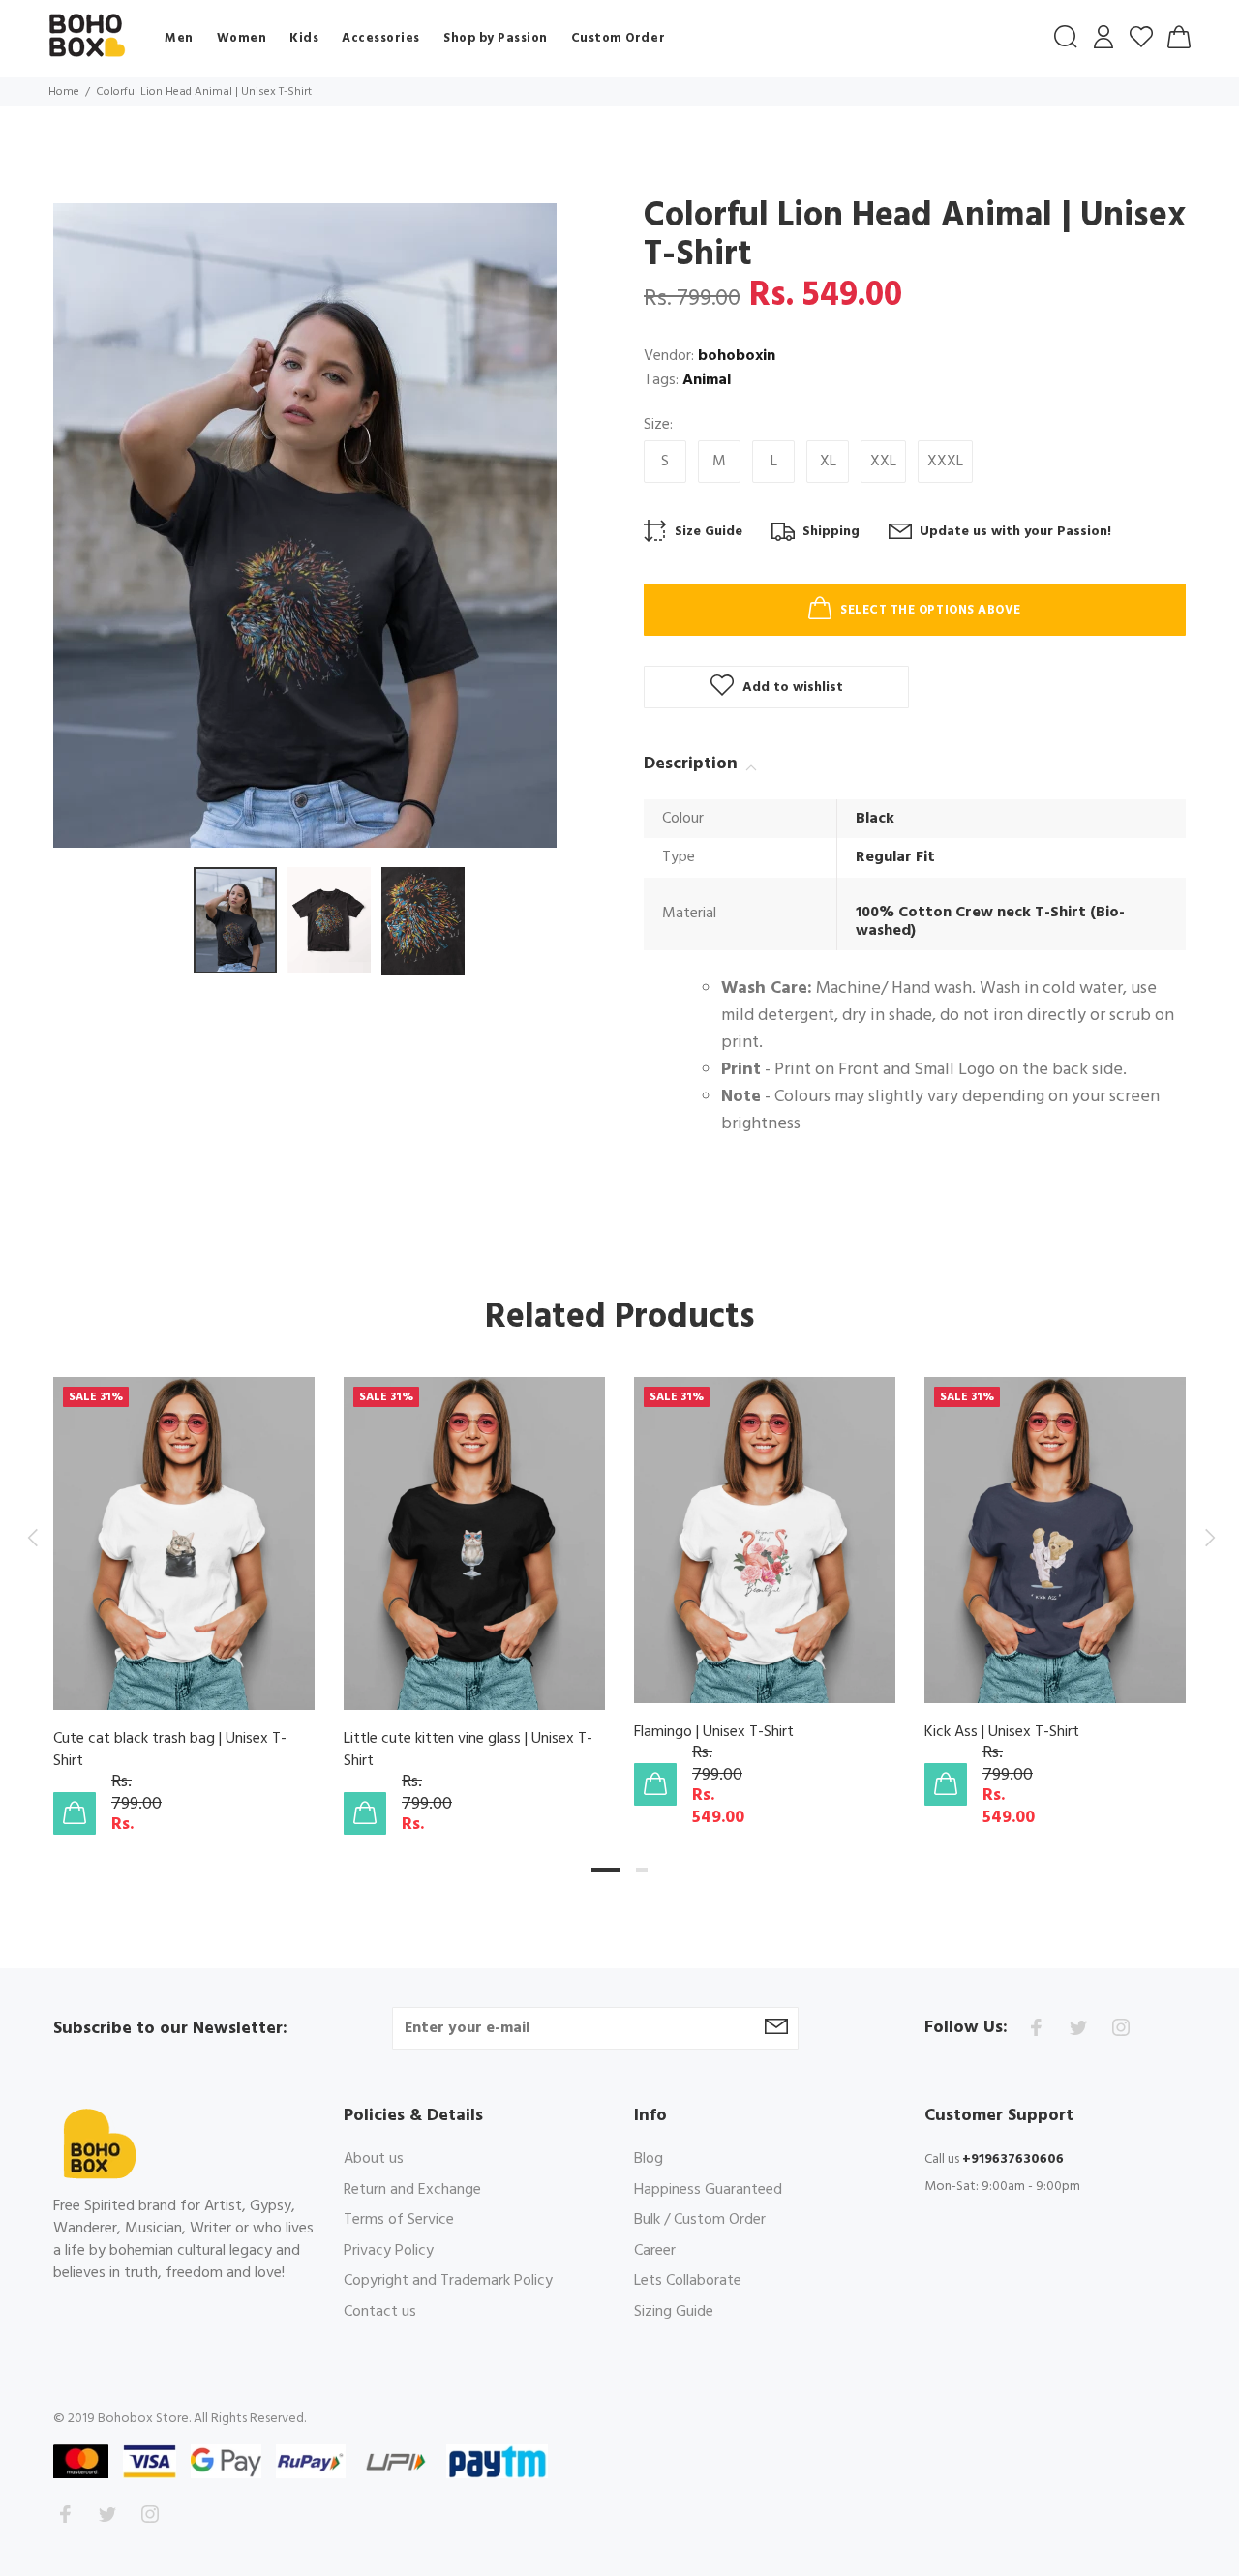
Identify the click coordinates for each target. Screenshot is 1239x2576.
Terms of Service (399, 2220)
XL (828, 462)
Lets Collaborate (688, 2281)
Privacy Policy (389, 2251)
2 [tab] (642, 1870)
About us (374, 2160)
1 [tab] (606, 1870)
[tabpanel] (184, 1587)
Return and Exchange (412, 2190)
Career (655, 2251)
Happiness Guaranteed (708, 2190)
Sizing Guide (674, 2311)
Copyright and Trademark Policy (448, 2281)
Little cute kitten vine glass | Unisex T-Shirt (468, 1751)
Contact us (380, 2311)
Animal (707, 380)
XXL (883, 462)
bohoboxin (737, 356)
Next (1207, 1538)
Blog (649, 2160)
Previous (32, 1538)
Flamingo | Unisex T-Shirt (714, 1733)
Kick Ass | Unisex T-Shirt (1002, 1733)
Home (64, 92)
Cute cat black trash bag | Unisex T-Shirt (170, 1751)
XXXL (945, 462)
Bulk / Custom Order (700, 2220)
